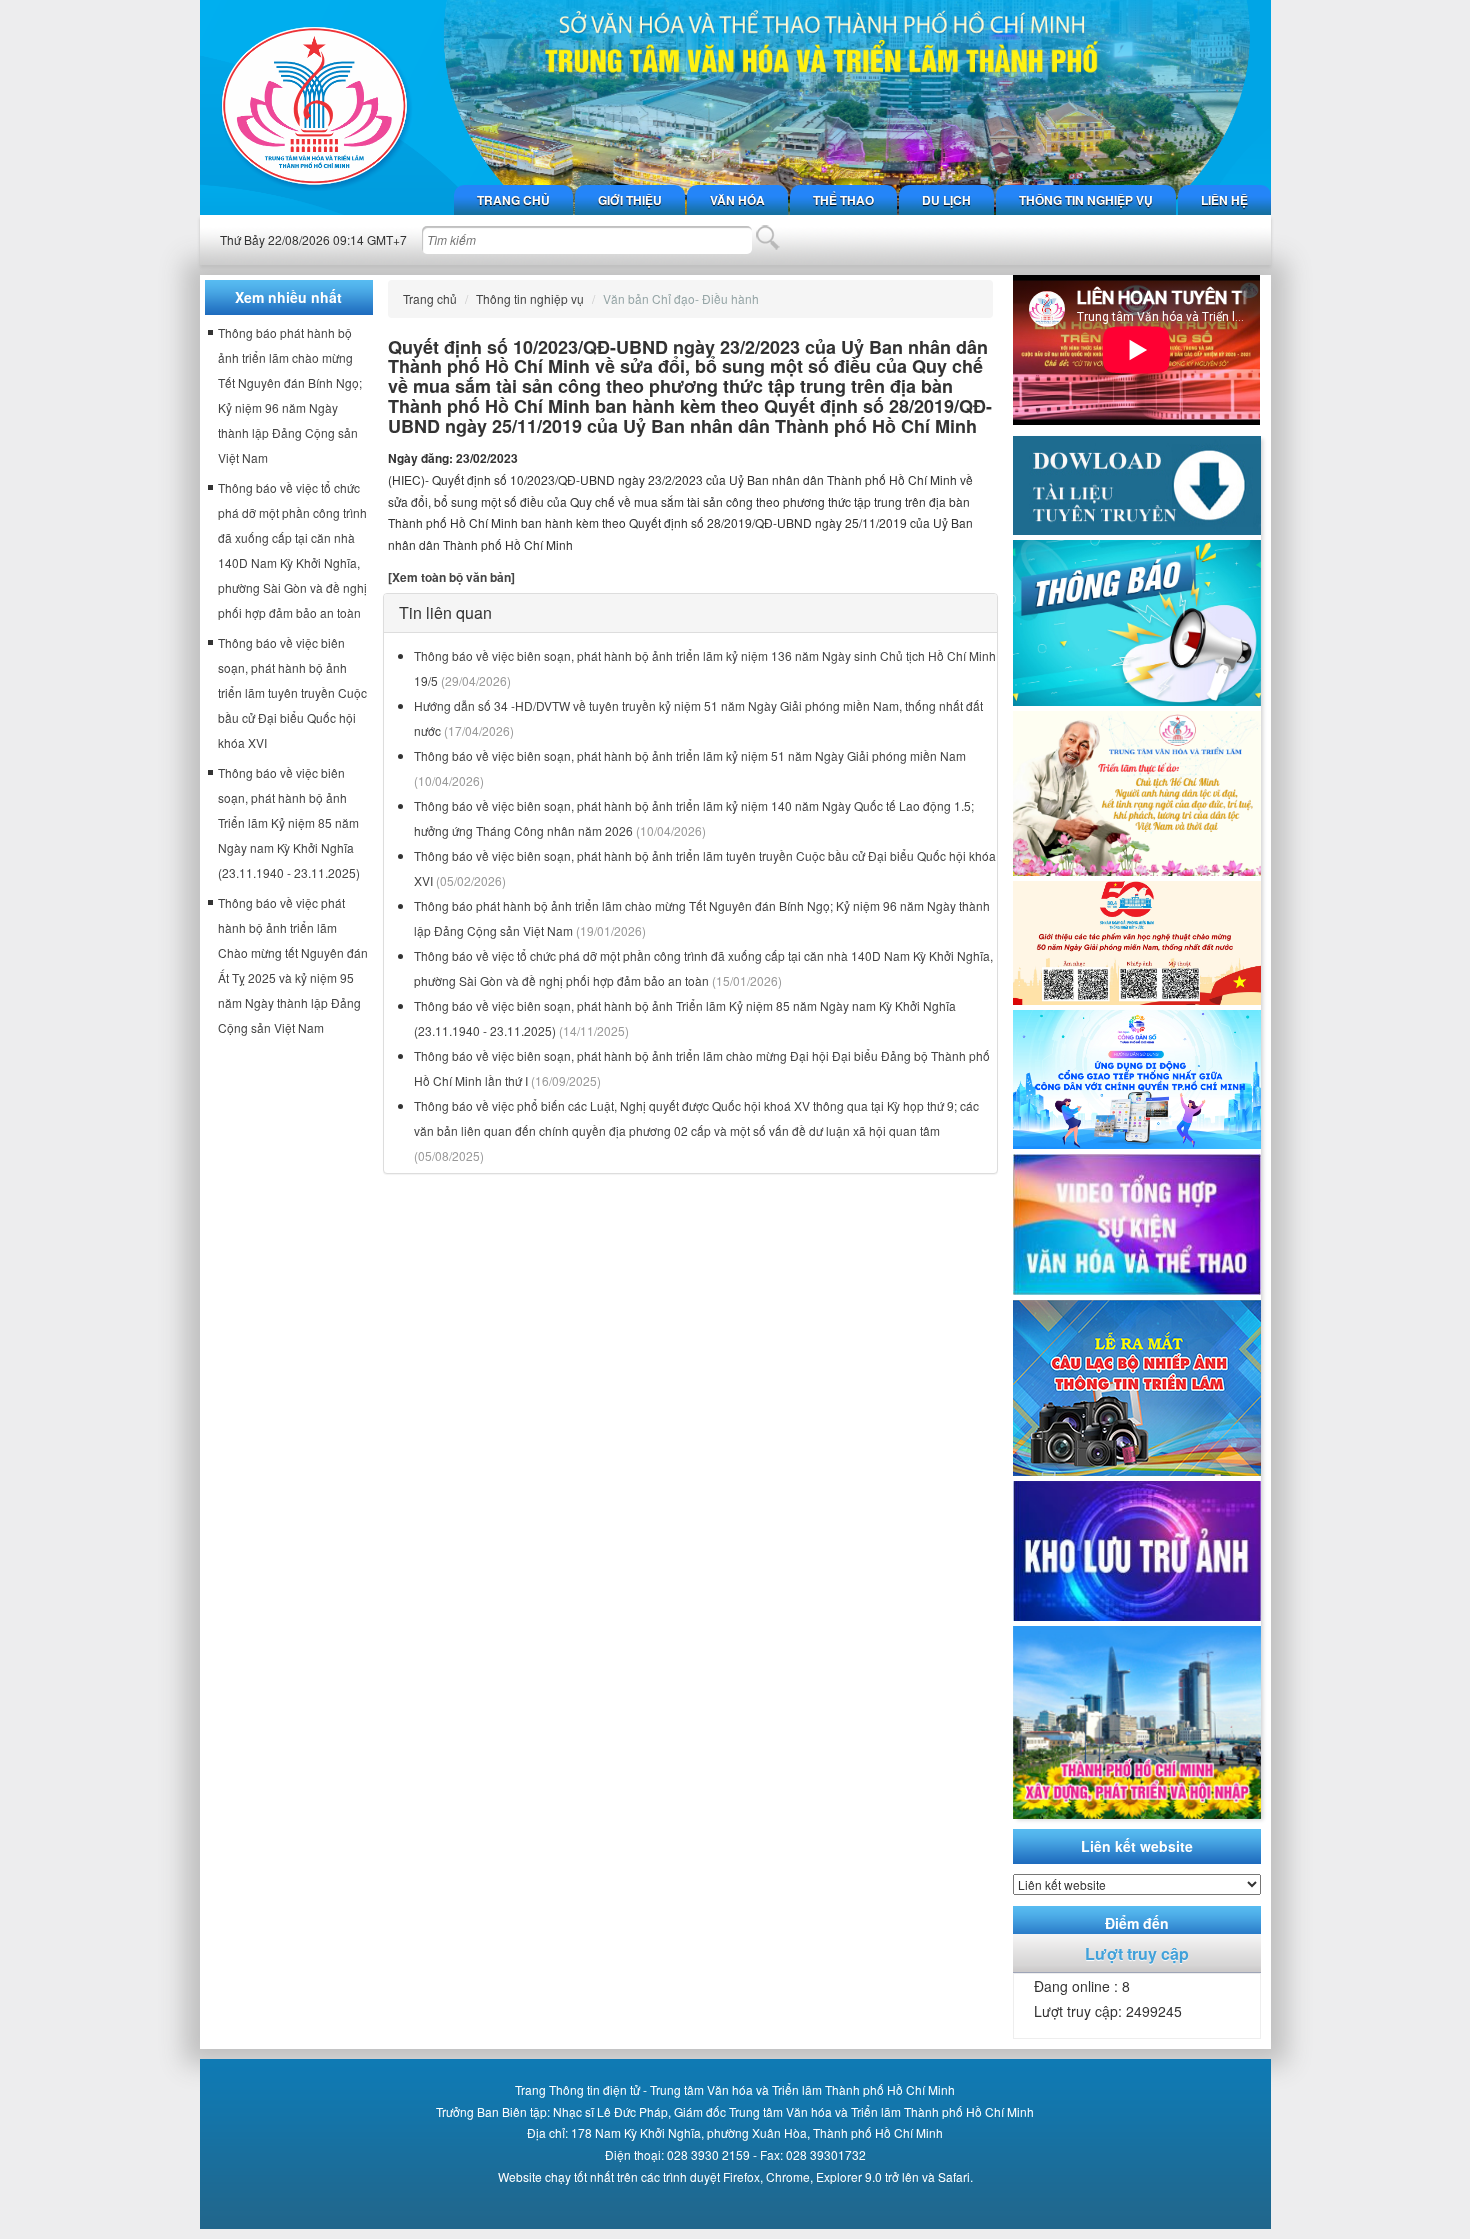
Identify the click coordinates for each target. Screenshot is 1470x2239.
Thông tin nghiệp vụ (1086, 200)
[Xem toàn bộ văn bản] (451, 577)
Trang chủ (513, 200)
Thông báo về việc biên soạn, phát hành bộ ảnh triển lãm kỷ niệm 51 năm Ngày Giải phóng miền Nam (690, 755)
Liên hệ (1224, 200)
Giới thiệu (630, 200)
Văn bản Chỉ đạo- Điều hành (681, 298)
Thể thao (843, 200)
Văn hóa (737, 200)
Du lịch (946, 200)
